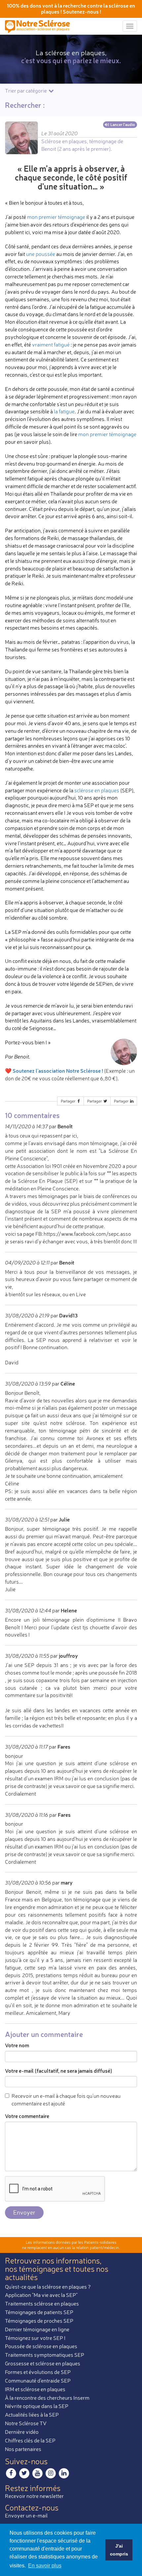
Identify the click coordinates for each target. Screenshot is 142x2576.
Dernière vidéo (22, 2432)
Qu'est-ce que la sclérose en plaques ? (48, 2287)
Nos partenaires (23, 2449)
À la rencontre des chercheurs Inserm (47, 2398)
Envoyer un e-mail (26, 2515)
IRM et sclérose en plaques (35, 2389)
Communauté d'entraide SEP (38, 2381)
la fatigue (64, 411)
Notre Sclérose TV (26, 2423)
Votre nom (17, 2045)
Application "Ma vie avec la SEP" (41, 2295)
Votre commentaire (27, 2116)
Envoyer (24, 2212)
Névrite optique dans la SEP (37, 2406)
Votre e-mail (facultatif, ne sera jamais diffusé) (59, 2071)
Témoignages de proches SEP (39, 2321)
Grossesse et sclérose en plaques (43, 2363)
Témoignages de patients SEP (39, 2312)
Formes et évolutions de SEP (38, 2372)
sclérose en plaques (97, 790)
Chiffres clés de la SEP (30, 2440)
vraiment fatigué (51, 345)
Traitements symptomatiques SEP (45, 2355)
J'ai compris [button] (119, 2550)
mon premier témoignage (56, 217)
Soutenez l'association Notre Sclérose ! (58, 1071)
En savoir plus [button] (45, 2566)
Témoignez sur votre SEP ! (35, 2338)
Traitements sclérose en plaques (42, 2304)
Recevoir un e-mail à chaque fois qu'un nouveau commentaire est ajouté (66, 2100)
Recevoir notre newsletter (34, 2496)
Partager (69, 1101)
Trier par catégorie (26, 91)
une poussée (41, 254)
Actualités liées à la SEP (32, 2415)
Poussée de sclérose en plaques (41, 2346)
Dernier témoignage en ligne (37, 2329)
